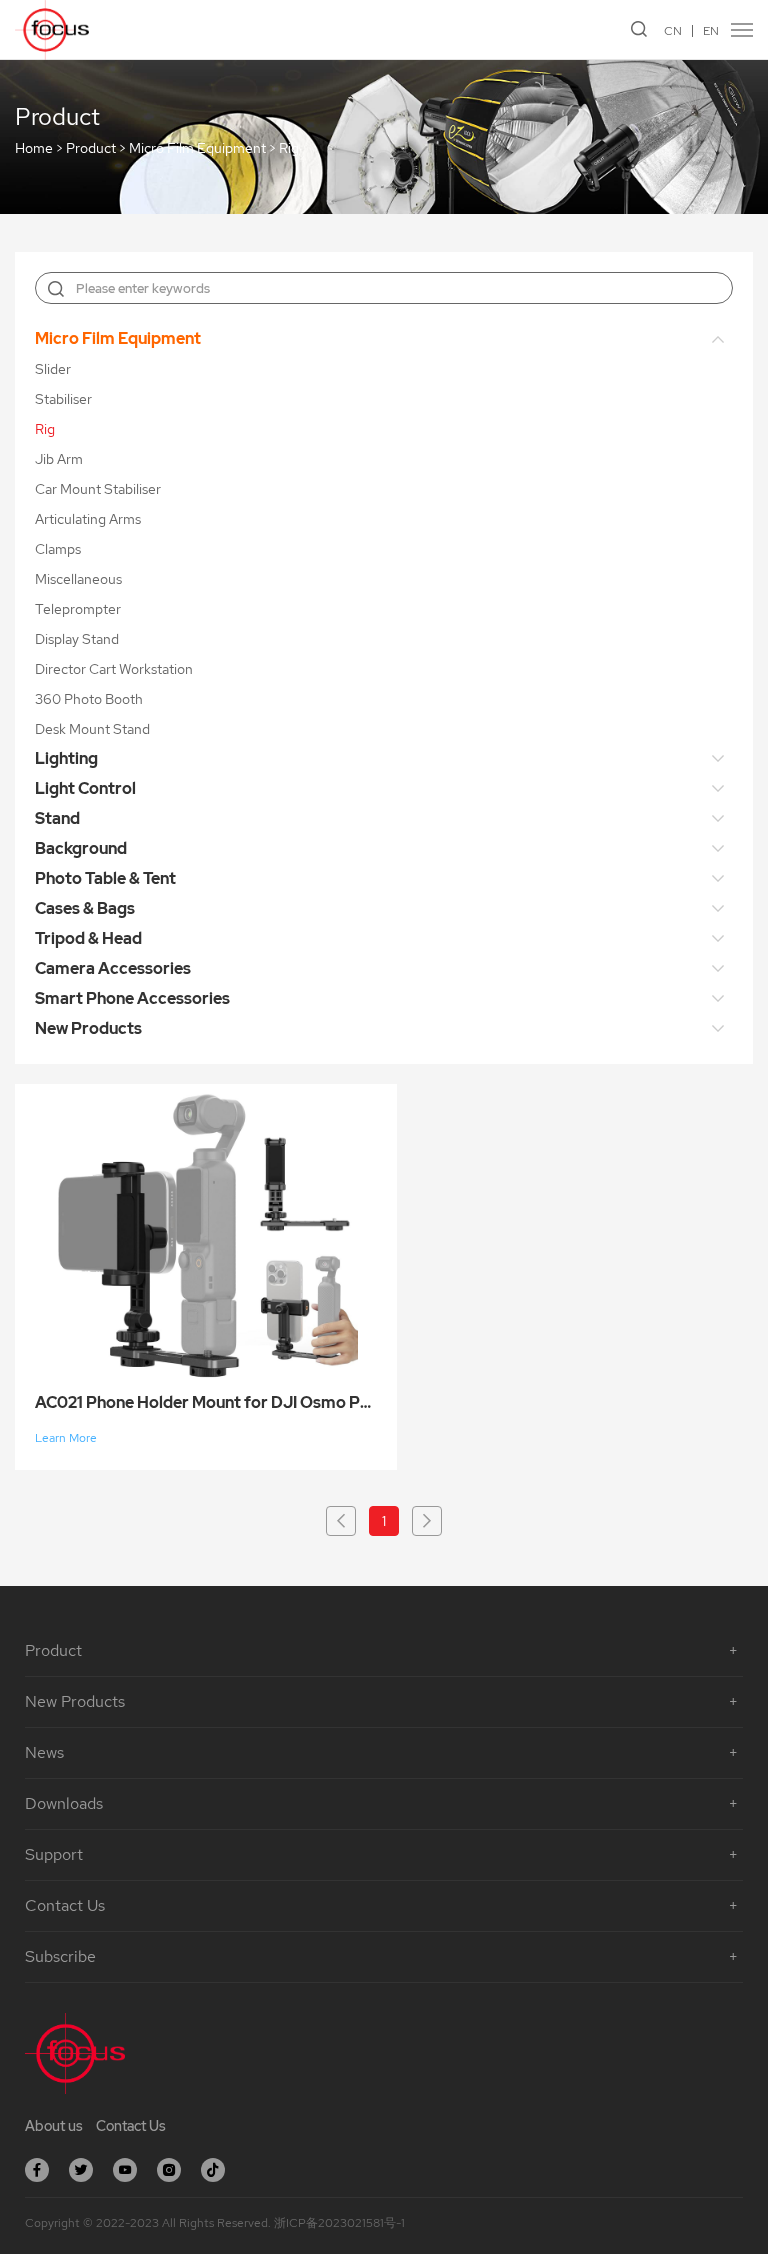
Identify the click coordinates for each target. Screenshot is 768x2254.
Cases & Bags (85, 908)
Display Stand (77, 639)
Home (34, 149)
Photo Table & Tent (105, 878)
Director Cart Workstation (114, 669)
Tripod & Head (88, 938)
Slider (53, 369)
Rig (289, 149)
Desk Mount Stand (92, 729)
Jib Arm (59, 459)
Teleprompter (78, 609)
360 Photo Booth (89, 699)
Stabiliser (63, 399)
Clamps (58, 549)
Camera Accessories (113, 968)
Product (91, 149)
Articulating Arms (88, 519)
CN (673, 31)
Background (81, 848)
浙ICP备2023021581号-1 (339, 2223)
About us (54, 2126)
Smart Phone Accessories (132, 998)
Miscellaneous (78, 579)
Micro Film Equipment (197, 149)
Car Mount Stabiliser (98, 489)
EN (711, 31)
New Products (88, 1028)
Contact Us (131, 2126)
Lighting (66, 758)
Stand (57, 818)
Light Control (85, 788)
